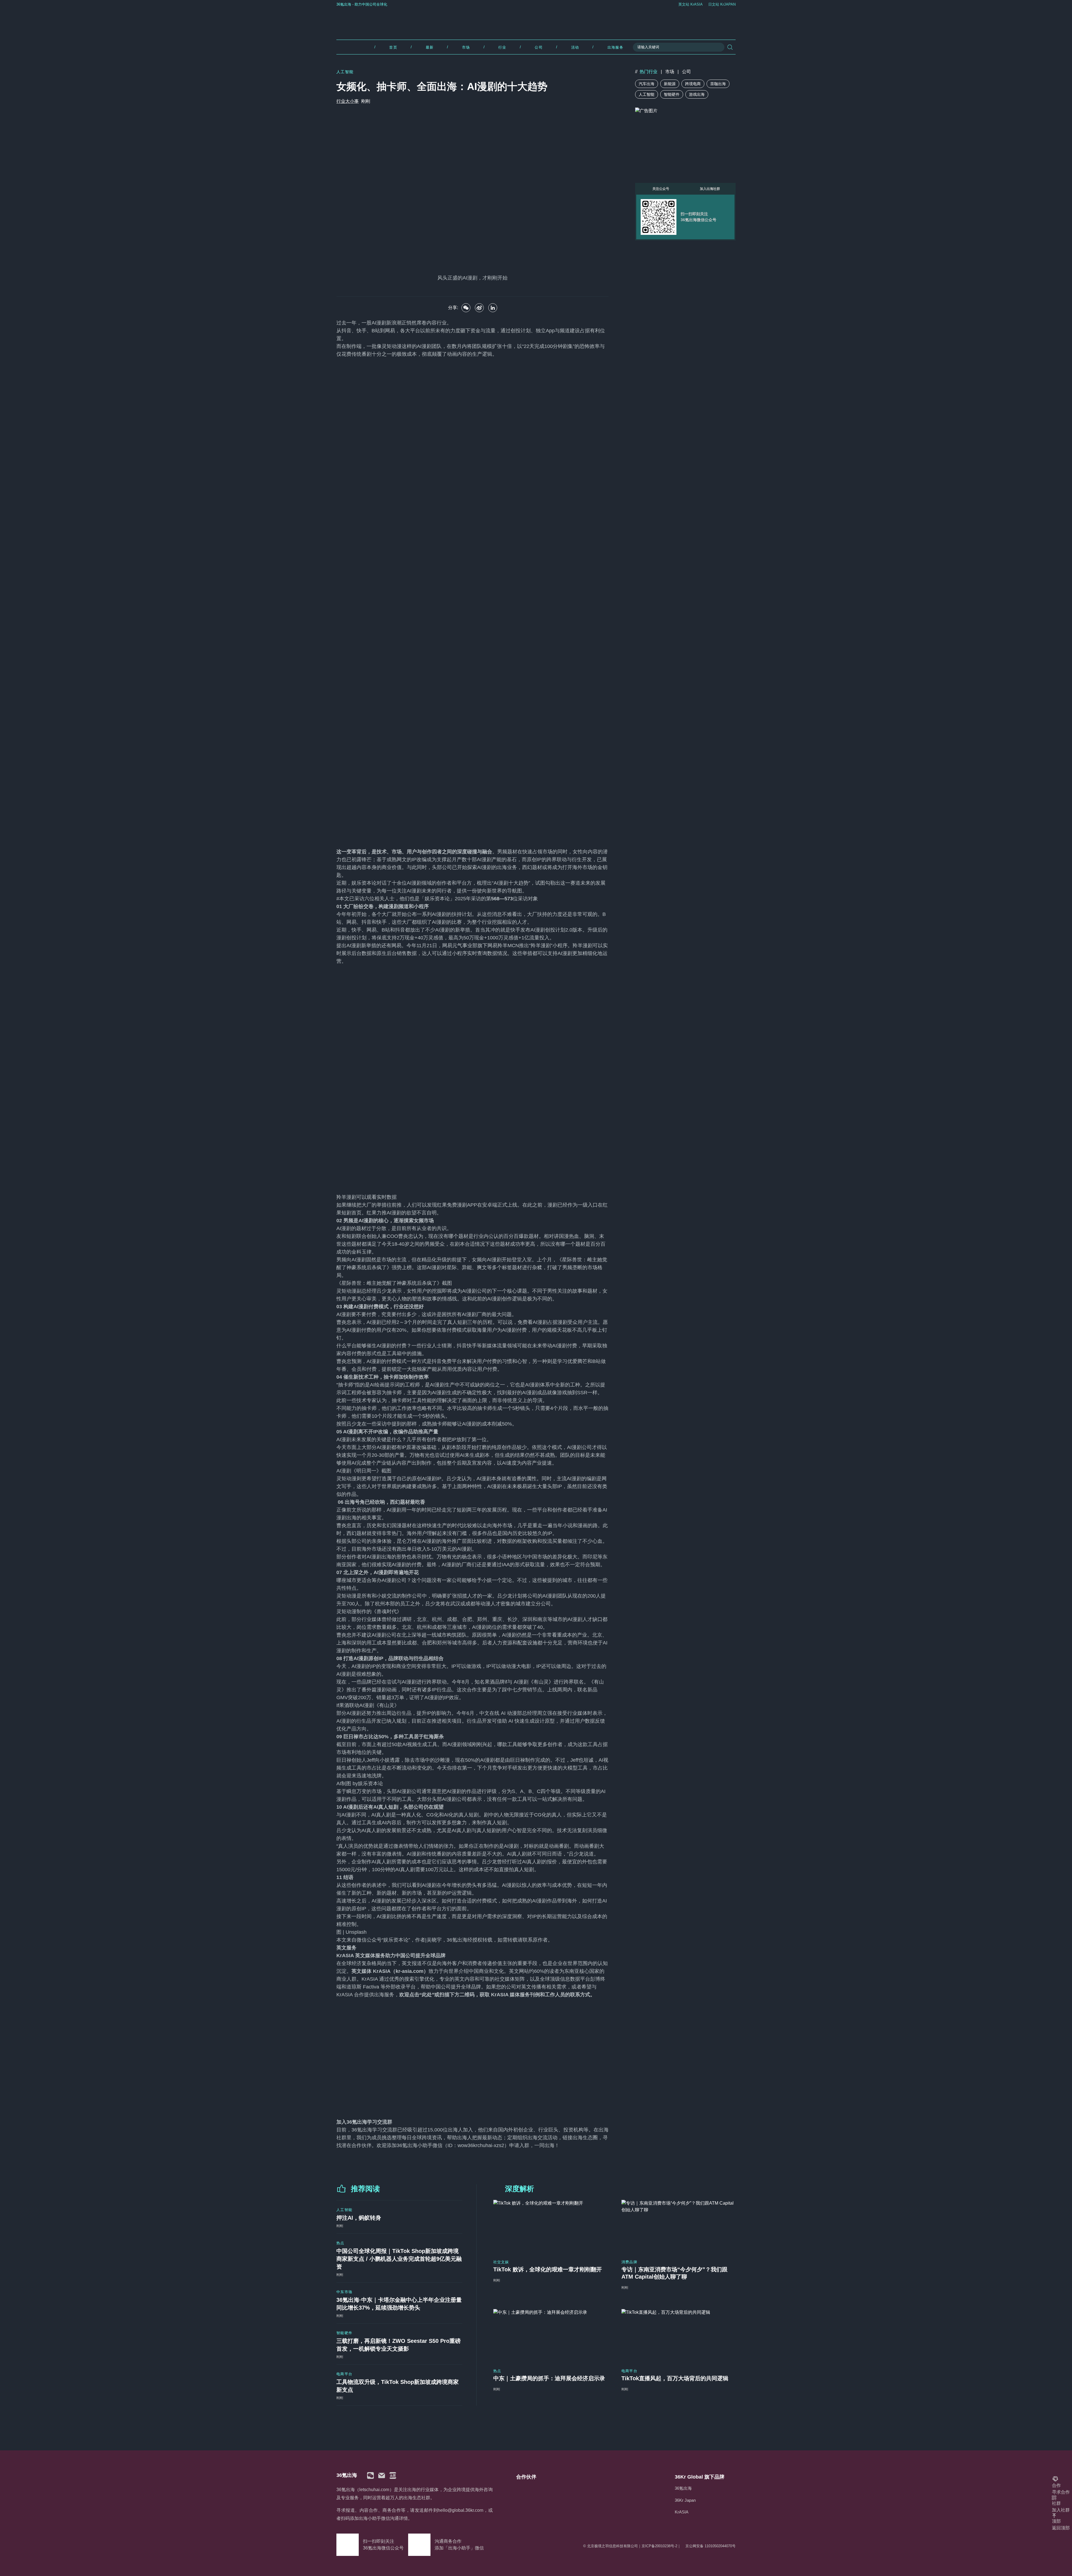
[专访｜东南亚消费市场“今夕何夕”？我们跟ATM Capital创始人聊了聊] (679, 2226)
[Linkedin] (493, 308)
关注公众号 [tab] (661, 189)
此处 (427, 1995)
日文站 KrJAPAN (722, 4)
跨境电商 (693, 84)
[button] (370, 2475)
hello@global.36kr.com (460, 2510)
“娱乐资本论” (396, 1940)
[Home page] (536, 22)
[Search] (730, 47)
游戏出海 (697, 94)
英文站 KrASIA (691, 4)
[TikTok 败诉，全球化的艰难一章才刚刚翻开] (550, 2226)
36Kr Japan (685, 2500)
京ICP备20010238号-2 (659, 2546)
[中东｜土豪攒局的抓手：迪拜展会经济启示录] (550, 2335)
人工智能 (647, 94)
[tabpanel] (685, 217)
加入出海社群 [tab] (710, 189)
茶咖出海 (718, 84)
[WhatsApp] (466, 308)
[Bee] (479, 308)
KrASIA (682, 2512)
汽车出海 (647, 84)
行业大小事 (348, 101)
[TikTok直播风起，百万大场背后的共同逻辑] (679, 2335)
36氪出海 (683, 2488)
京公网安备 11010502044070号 (710, 2546)
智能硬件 (672, 94)
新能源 (670, 84)
